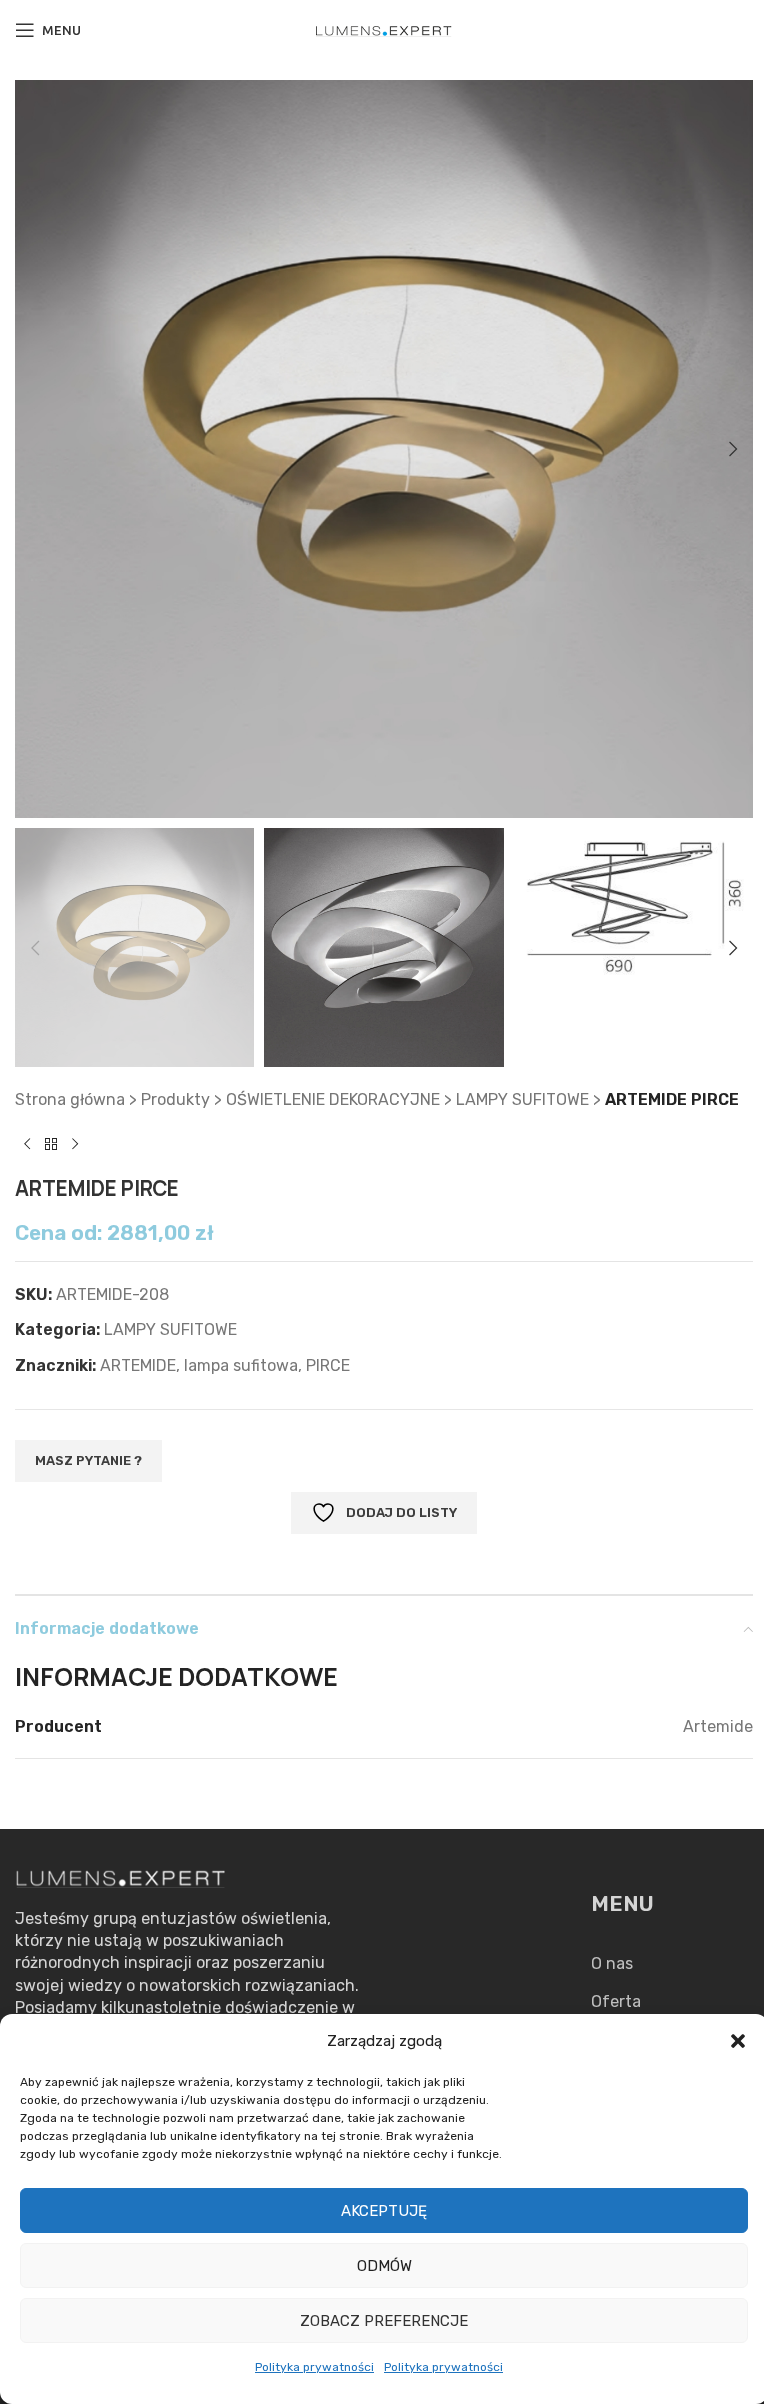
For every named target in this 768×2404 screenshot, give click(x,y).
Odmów (384, 2266)
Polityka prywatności (314, 2367)
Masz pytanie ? (88, 1460)
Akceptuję (384, 2211)
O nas (612, 1963)
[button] (738, 2041)
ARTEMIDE (138, 1365)
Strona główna (70, 1099)
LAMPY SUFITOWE (522, 1099)
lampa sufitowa (241, 1365)
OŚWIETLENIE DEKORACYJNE (333, 1099)
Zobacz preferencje (384, 2321)
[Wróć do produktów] (51, 1145)
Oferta (616, 2001)
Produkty (175, 1099)
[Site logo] (384, 29)
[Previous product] (27, 1145)
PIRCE (328, 1365)
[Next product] (75, 1145)
